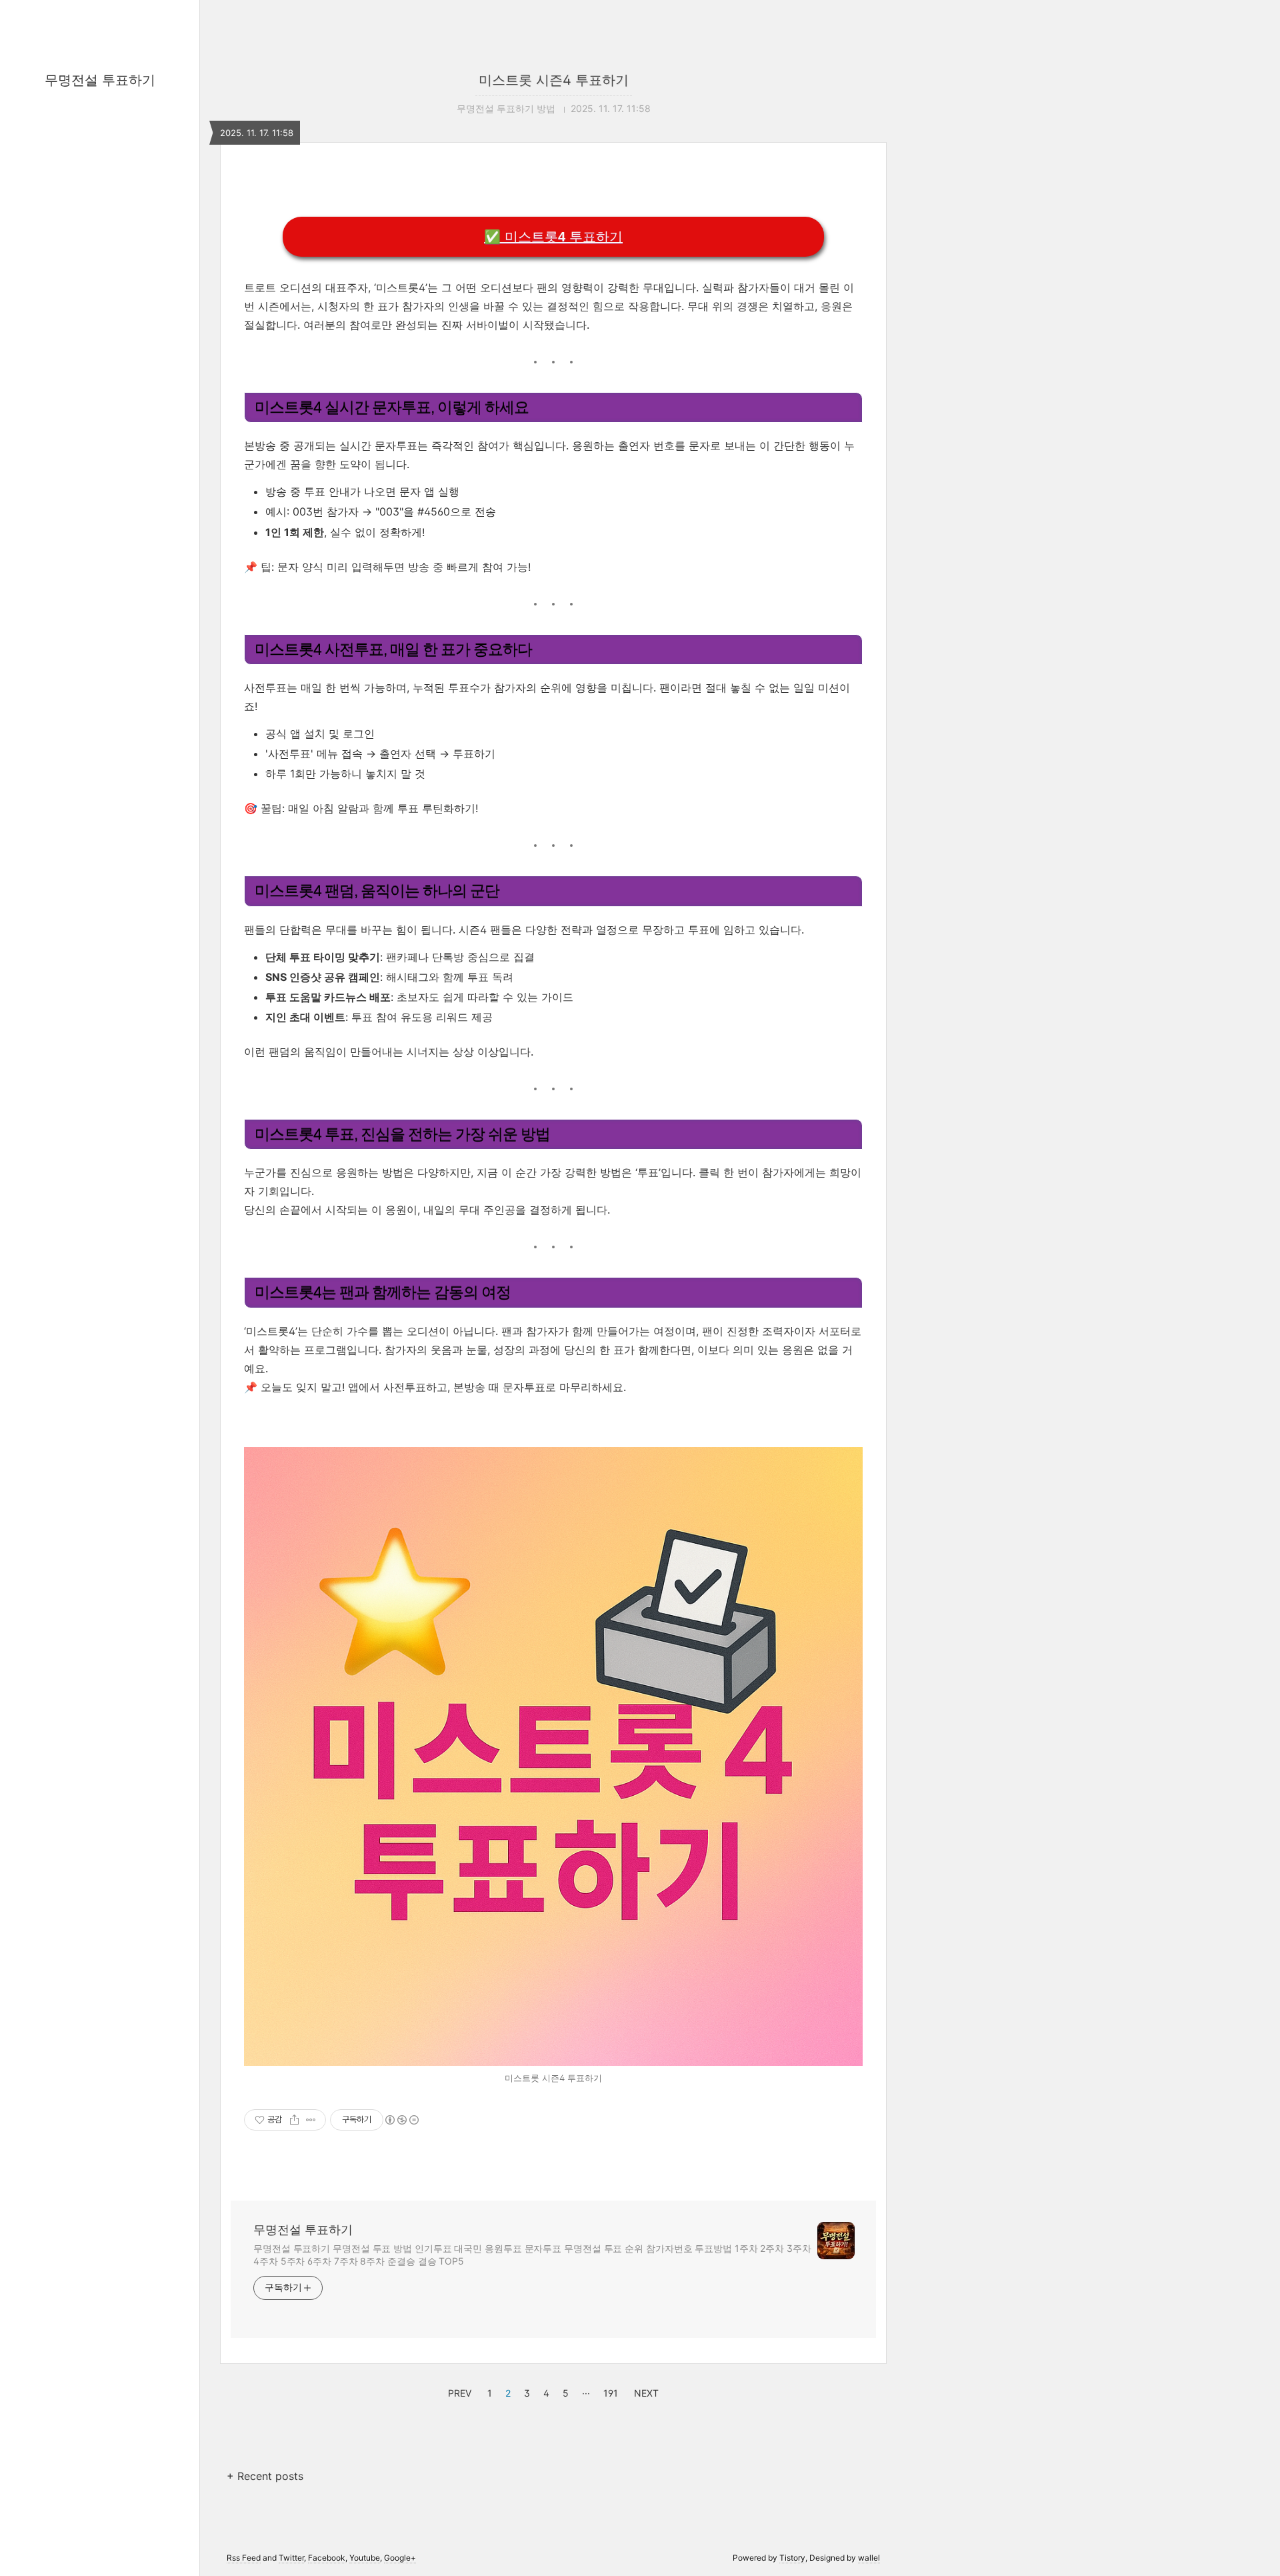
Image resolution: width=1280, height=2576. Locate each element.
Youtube (365, 2558)
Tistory (792, 2558)
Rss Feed (244, 2558)
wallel (869, 2558)
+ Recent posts (265, 2476)
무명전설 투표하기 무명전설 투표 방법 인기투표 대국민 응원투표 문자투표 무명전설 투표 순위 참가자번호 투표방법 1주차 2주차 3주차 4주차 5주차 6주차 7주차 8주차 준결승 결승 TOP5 (532, 2255)
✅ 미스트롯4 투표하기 (553, 237)
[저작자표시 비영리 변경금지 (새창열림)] (401, 2120)
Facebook (327, 2558)
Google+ (400, 2558)
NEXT (645, 2391)
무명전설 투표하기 (100, 80)
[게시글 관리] (311, 2120)
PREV (458, 2391)
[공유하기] (294, 2120)
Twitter (291, 2558)
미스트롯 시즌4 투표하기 (554, 80)
